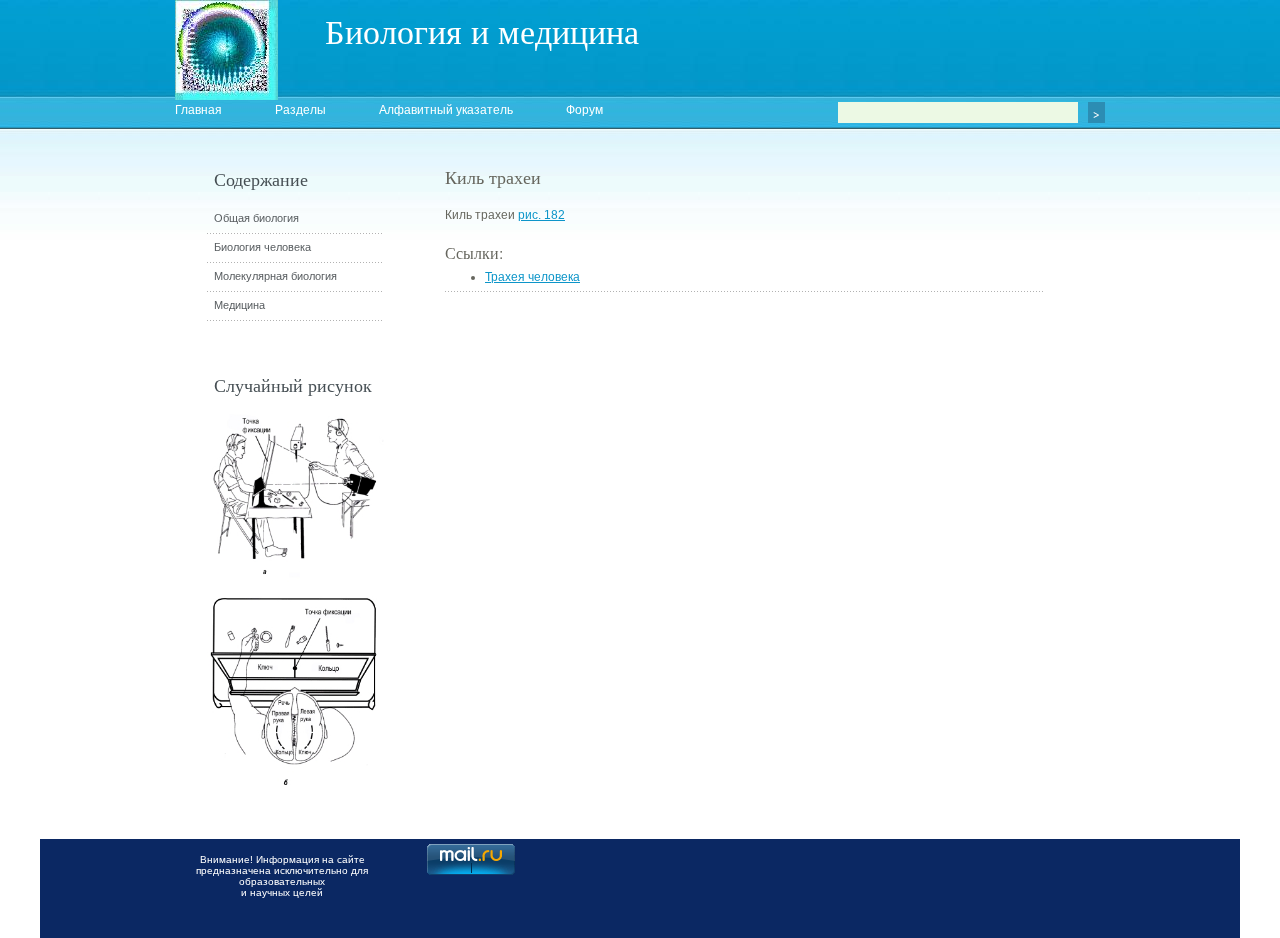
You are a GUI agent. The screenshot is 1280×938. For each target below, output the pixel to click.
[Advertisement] (1155, 525)
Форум (584, 110)
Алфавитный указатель (446, 110)
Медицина (239, 305)
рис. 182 (541, 215)
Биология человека (262, 247)
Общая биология (256, 218)
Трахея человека (532, 277)
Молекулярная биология (275, 276)
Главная (198, 110)
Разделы (300, 110)
